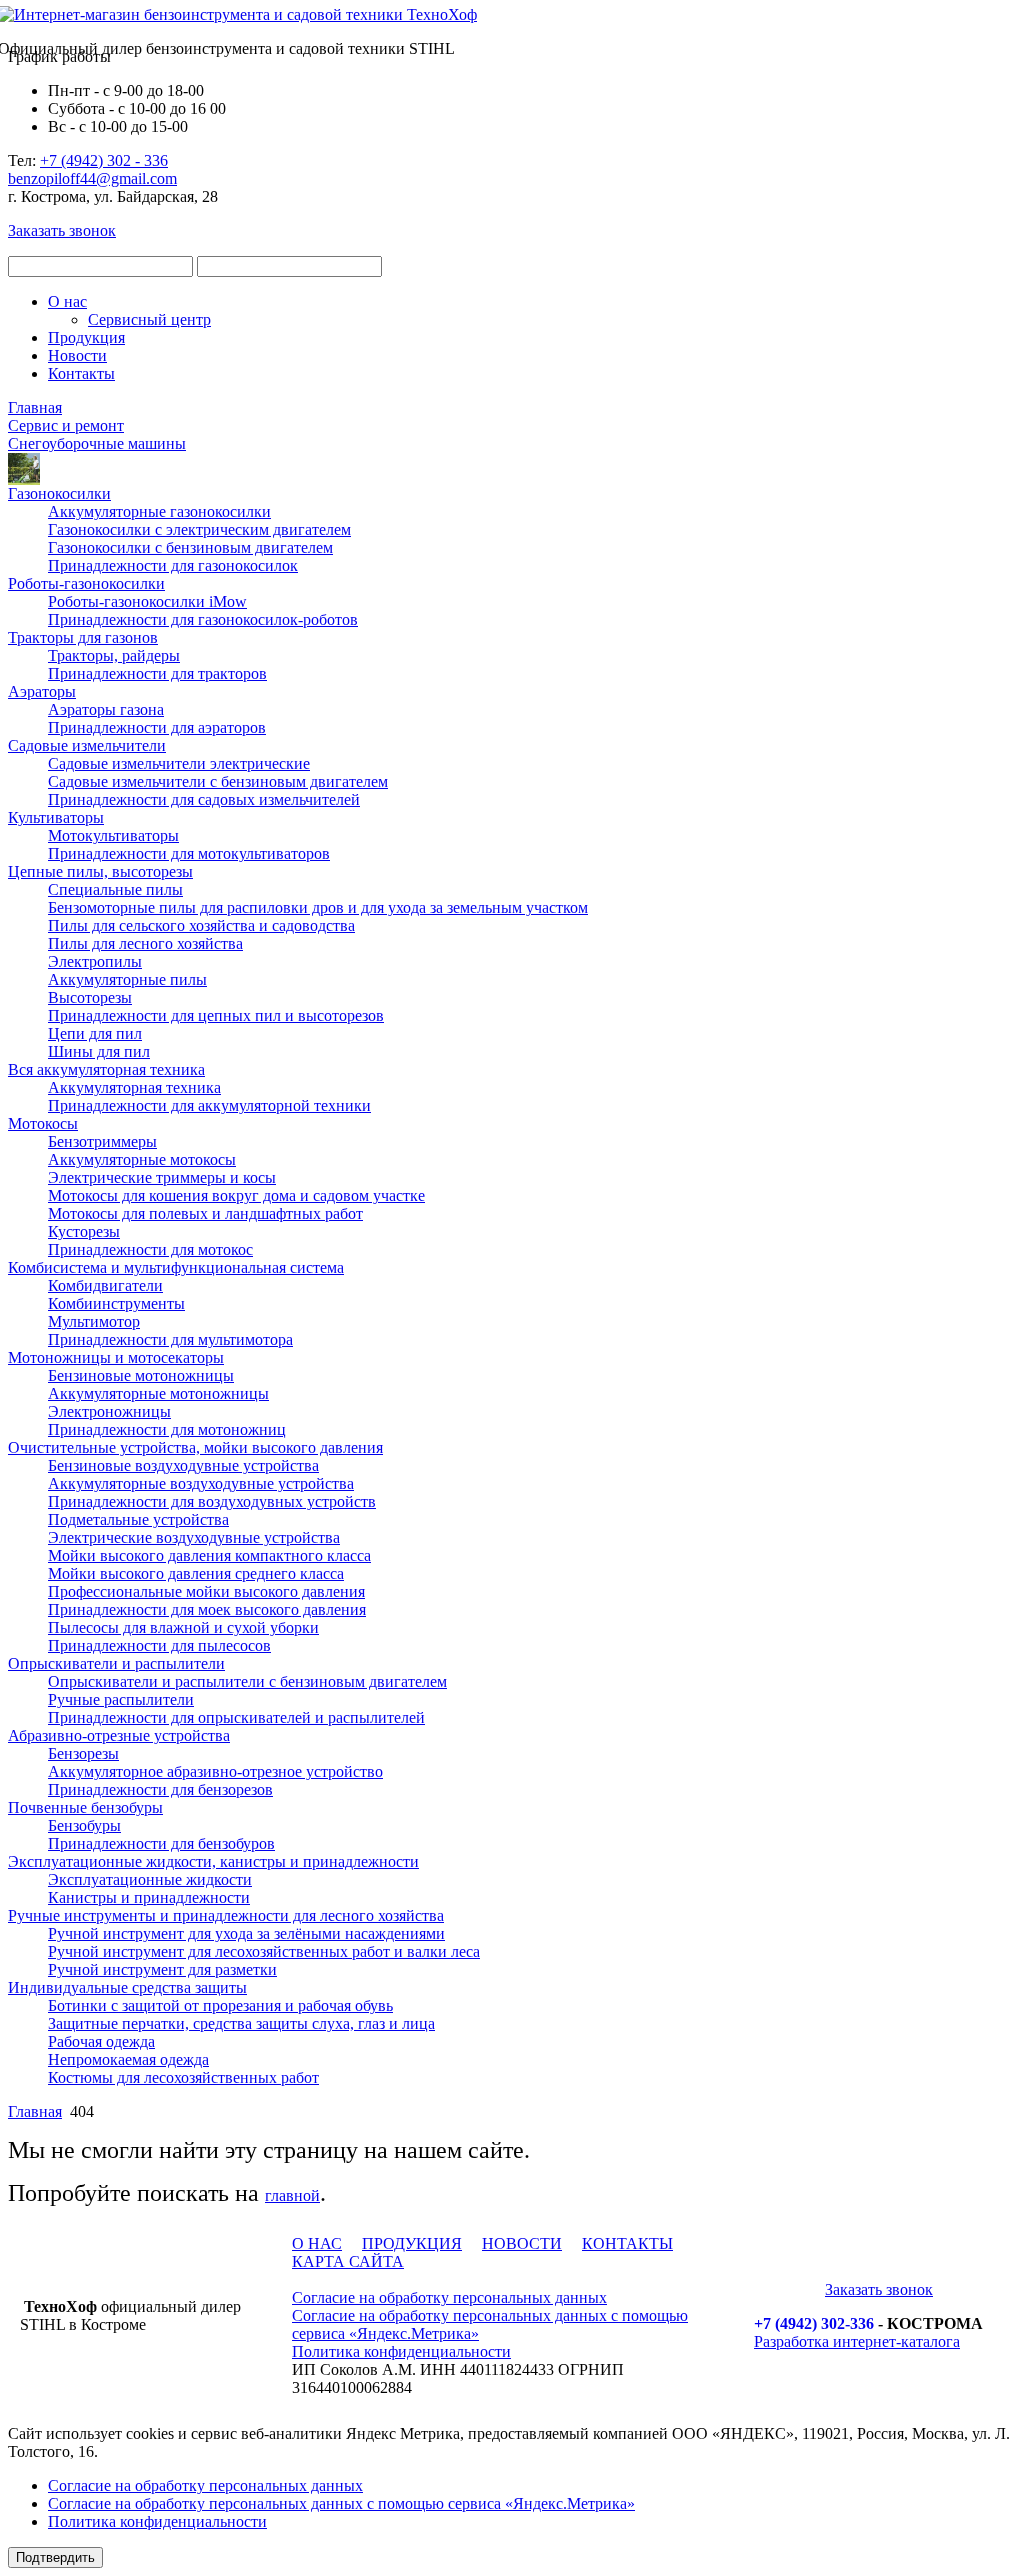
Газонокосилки (59, 493)
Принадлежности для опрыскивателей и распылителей (236, 1717)
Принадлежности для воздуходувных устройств (212, 1501)
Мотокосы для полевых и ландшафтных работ (205, 1213)
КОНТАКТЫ (627, 2243)
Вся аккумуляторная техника (106, 1069)
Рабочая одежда (101, 2041)
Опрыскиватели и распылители (116, 1663)
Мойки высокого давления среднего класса (196, 1573)
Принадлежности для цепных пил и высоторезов (216, 1015)
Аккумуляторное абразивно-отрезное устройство (215, 1771)
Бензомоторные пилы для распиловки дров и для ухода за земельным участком (318, 907)
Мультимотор (94, 1321)
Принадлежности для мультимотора (170, 1339)
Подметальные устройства (138, 1519)
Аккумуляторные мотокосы (142, 1159)
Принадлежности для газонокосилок (173, 565)
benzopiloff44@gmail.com (92, 178)
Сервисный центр (149, 319)
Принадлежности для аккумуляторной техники (209, 1105)
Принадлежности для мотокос (150, 1249)
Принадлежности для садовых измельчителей (204, 799)
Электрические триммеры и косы (162, 1177)
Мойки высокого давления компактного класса (209, 1555)
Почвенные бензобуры (85, 1807)
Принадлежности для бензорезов (160, 1789)
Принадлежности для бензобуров (161, 1843)
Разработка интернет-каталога (857, 2341)
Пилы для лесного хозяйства (145, 943)
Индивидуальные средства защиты (127, 1987)
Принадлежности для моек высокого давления (207, 1609)
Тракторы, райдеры (114, 655)
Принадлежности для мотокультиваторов (189, 853)
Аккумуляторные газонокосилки (159, 511)
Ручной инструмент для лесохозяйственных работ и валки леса (264, 1951)
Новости (77, 355)
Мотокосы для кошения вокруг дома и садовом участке (236, 1195)
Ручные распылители (121, 1699)
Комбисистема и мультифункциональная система (176, 1267)
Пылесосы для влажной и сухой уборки (183, 1627)
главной (292, 2195)
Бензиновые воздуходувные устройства (183, 1465)
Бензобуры (84, 1825)
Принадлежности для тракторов (157, 673)
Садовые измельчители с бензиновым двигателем (218, 781)
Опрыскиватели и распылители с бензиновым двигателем (247, 1681)
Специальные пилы (115, 889)
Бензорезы (83, 1753)
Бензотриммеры (102, 1141)
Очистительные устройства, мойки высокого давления (195, 1447)
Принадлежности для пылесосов (159, 1645)
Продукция (86, 337)
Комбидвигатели (105, 1285)
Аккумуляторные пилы (127, 979)
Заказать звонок (62, 230)
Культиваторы (56, 817)
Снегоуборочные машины (97, 443)
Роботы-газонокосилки (86, 583)
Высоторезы (90, 997)
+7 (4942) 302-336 (814, 2323)
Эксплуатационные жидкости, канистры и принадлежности (213, 1861)
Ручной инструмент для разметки (162, 1969)
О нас (67, 301)
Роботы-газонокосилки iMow (147, 601)
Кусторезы (84, 1231)
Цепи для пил (95, 1033)
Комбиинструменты (116, 1303)
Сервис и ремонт (66, 425)
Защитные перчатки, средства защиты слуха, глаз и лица (241, 2023)
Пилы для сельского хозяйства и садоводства (201, 925)
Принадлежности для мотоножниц (167, 1429)
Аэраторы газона (106, 709)
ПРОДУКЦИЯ (412, 2243)
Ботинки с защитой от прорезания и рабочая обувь (220, 2005)
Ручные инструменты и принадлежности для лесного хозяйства (226, 1915)
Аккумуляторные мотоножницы (158, 1393)
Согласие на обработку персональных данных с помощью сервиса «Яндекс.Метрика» (341, 2503)
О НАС (317, 2243)
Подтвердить (55, 2557)
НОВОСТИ (522, 2243)
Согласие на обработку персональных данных (449, 2297)
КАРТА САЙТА (348, 2261)
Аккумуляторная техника (134, 1087)
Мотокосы (43, 1123)
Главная (35, 407)
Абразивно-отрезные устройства (119, 1735)
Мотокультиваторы (113, 835)
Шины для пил (99, 1051)
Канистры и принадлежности (149, 1897)
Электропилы (95, 961)
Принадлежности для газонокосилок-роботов (203, 619)
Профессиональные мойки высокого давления (206, 1591)
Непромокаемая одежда (128, 2059)
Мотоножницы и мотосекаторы (116, 1357)
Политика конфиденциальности (401, 2351)
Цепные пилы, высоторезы (100, 871)
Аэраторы (42, 691)
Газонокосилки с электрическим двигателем (199, 529)
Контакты (81, 373)
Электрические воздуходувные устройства (194, 1537)
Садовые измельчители (87, 745)
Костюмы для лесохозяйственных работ (183, 2077)
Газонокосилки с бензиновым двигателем (190, 547)
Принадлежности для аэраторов (157, 727)
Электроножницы (109, 1411)
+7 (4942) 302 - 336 (104, 160)
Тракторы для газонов (83, 637)
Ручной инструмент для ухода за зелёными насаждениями (246, 1933)
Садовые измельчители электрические (179, 763)
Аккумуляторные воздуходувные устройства (201, 1483)
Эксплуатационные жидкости (150, 1879)
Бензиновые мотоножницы (141, 1375)
